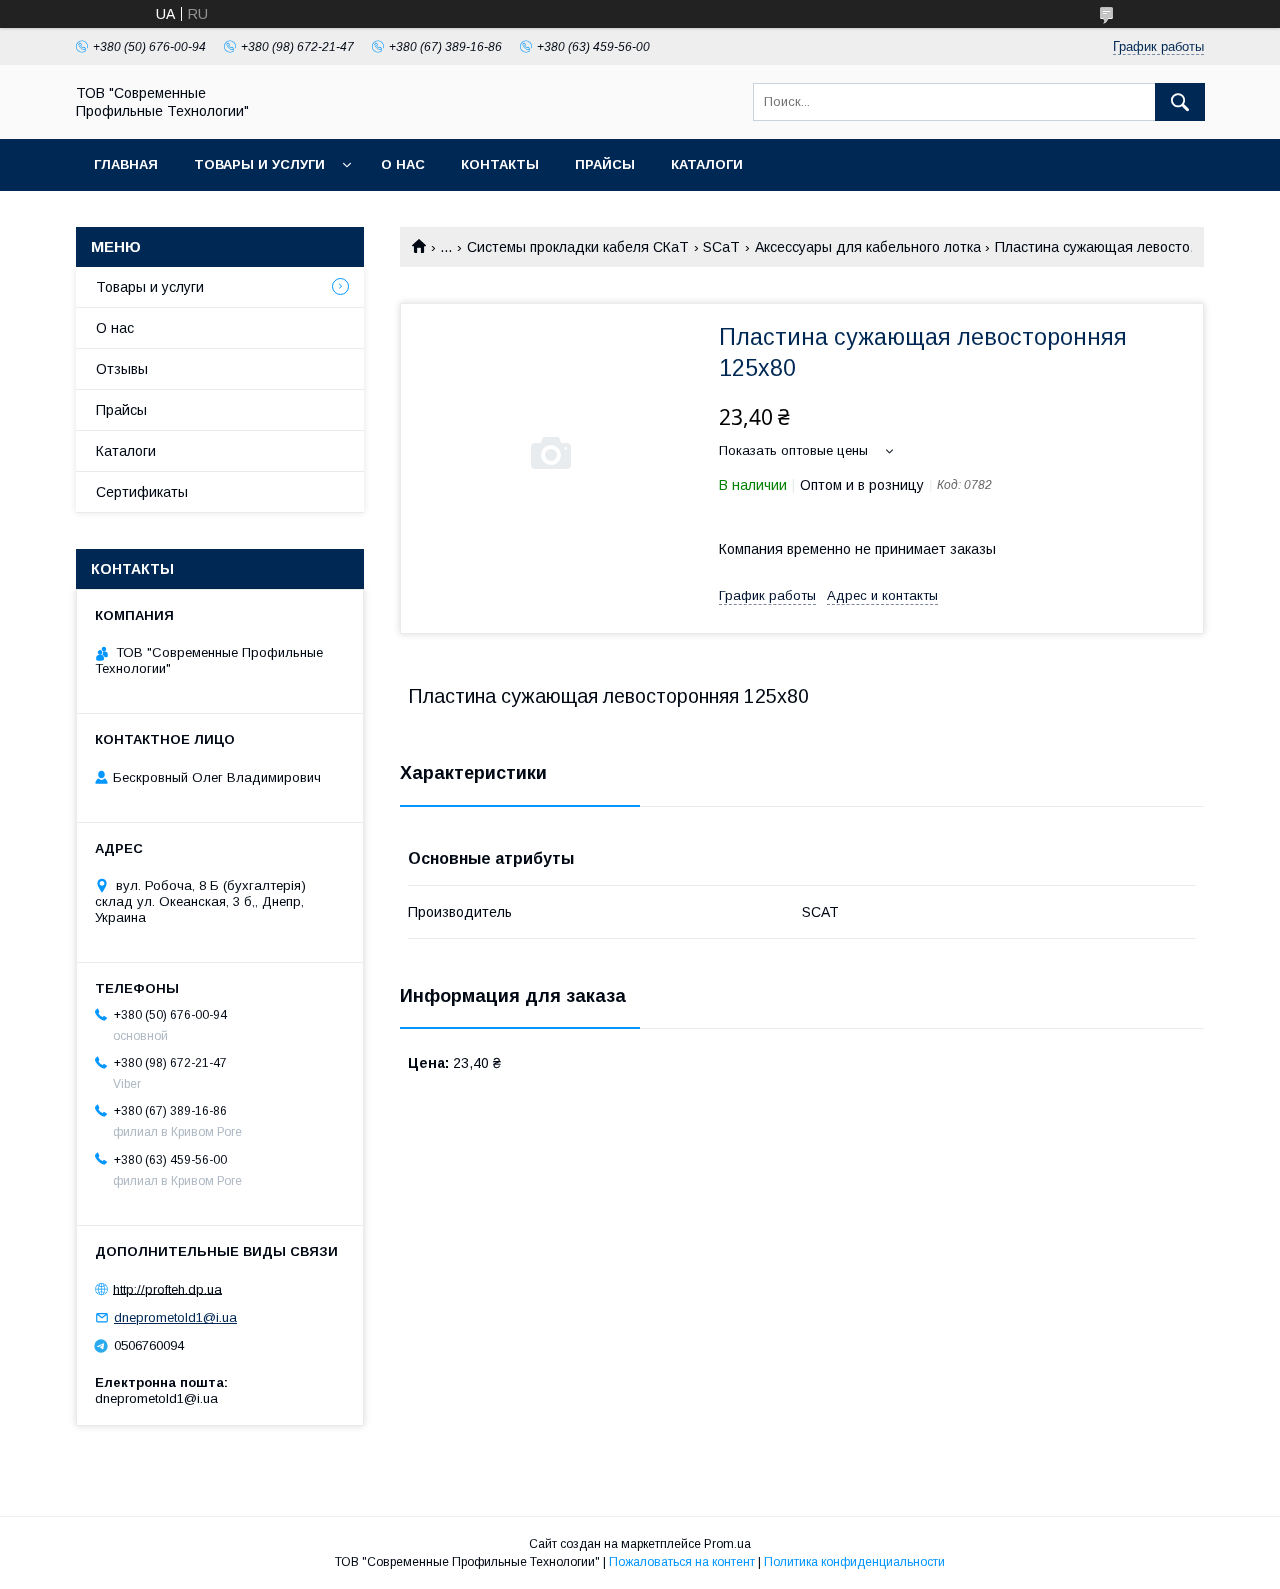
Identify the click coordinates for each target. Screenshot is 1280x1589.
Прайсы (605, 164)
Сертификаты (142, 492)
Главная (126, 164)
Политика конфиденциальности (854, 1562)
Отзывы (122, 369)
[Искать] (1180, 102)
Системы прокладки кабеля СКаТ (578, 247)
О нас (403, 164)
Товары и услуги (259, 164)
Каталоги (707, 164)
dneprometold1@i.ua (175, 1317)
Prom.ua (727, 1544)
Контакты (500, 164)
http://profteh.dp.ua (167, 1288)
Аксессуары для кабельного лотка (868, 247)
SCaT (721, 247)
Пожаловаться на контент (682, 1562)
